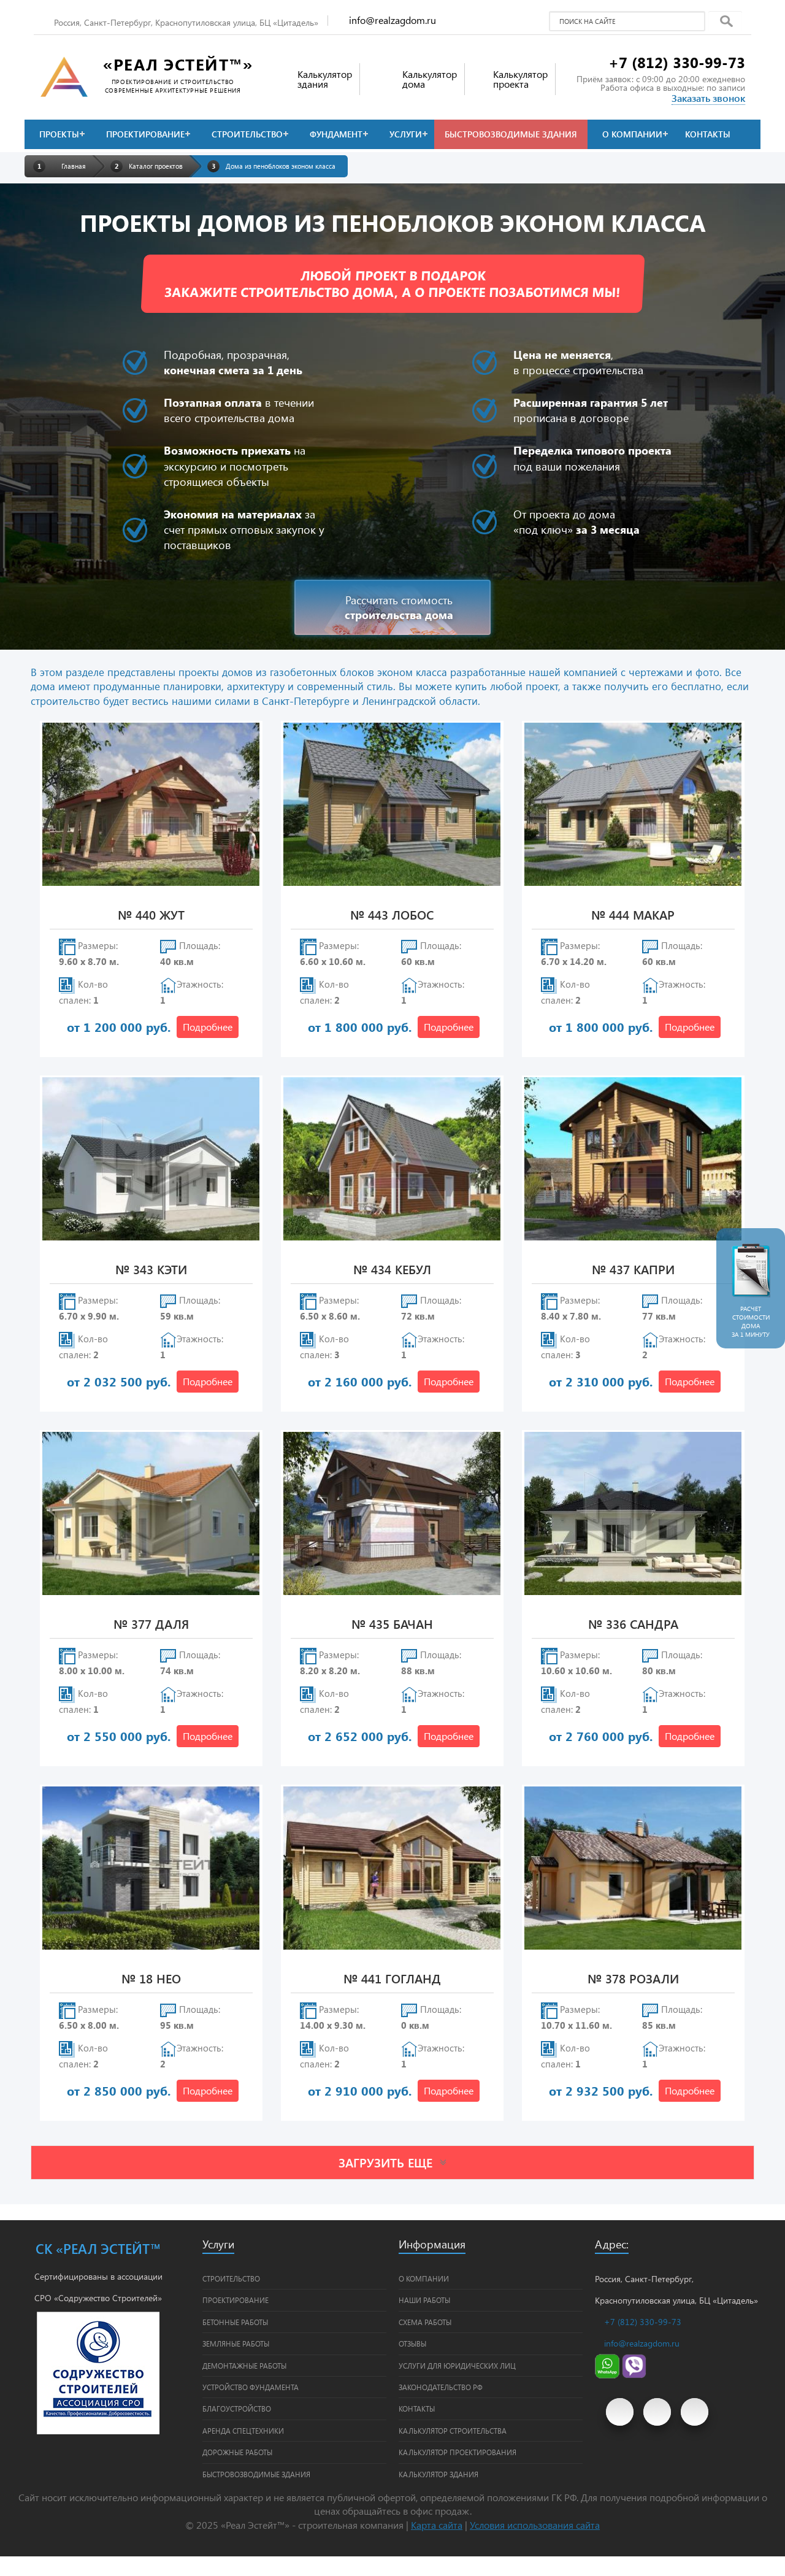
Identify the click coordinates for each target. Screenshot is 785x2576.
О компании (632, 134)
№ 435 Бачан (392, 1625)
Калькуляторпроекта (520, 79)
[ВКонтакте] (657, 2412)
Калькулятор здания (438, 2474)
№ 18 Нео (151, 1979)
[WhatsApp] (607, 2375)
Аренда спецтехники (243, 2431)
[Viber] (634, 2375)
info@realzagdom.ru (392, 20)
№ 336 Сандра (633, 1625)
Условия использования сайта (535, 2525)
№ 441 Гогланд (392, 1979)
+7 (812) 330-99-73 (677, 62)
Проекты (59, 134)
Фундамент (336, 134)
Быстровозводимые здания (511, 134)
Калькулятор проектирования (458, 2452)
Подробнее (208, 1027)
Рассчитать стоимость (399, 607)
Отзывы (412, 2343)
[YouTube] (620, 2412)
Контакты (708, 134)
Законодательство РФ (441, 2387)
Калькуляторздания (325, 79)
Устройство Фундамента (251, 2387)
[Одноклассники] (695, 2412)
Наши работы (424, 2300)
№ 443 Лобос (392, 916)
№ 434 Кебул (392, 1270)
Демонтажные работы (244, 2366)
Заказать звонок (708, 98)
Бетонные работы (235, 2322)
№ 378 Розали (633, 1979)
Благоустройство (237, 2409)
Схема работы (425, 2322)
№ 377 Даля (151, 1625)
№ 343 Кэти (151, 1270)
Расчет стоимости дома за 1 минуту (751, 1321)
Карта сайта (437, 2525)
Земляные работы (236, 2343)
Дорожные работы (237, 2452)
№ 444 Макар (633, 916)
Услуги (406, 134)
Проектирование (145, 134)
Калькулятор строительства (453, 2431)
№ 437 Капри (633, 1270)
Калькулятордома (430, 79)
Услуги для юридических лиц (457, 2366)
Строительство (247, 134)
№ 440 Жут (151, 916)
